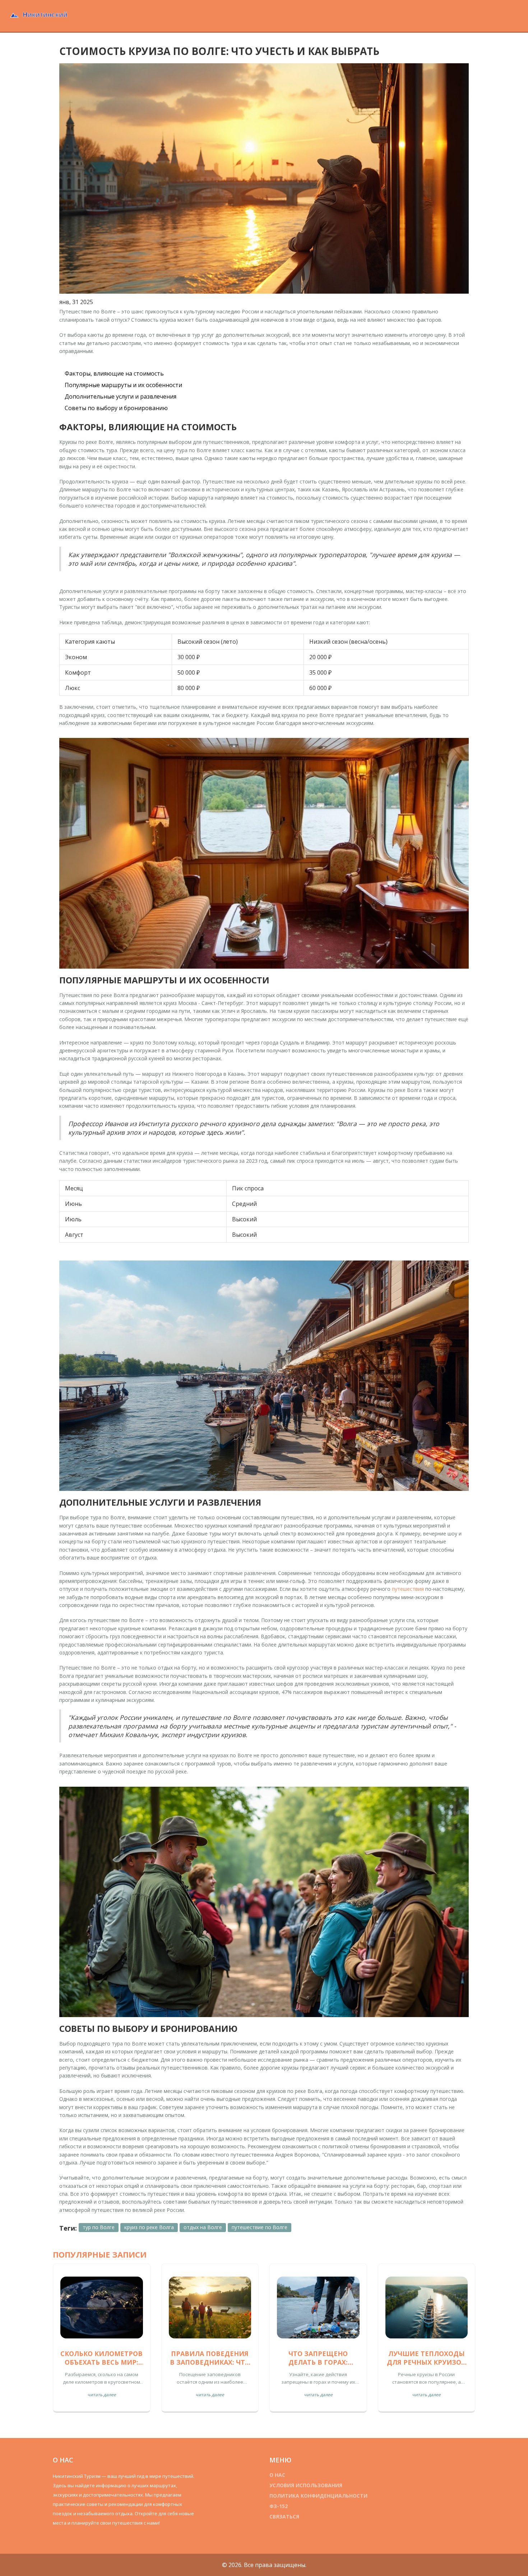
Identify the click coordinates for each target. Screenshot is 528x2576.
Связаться (284, 2517)
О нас (277, 2475)
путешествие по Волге (260, 2227)
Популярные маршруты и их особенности (123, 385)
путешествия (408, 1589)
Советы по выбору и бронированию (116, 408)
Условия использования (306, 2485)
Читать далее (102, 2395)
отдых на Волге (203, 2227)
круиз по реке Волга (149, 2227)
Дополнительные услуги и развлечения (121, 396)
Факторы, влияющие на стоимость (114, 373)
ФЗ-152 (279, 2506)
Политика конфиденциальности (318, 2496)
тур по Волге (99, 2227)
